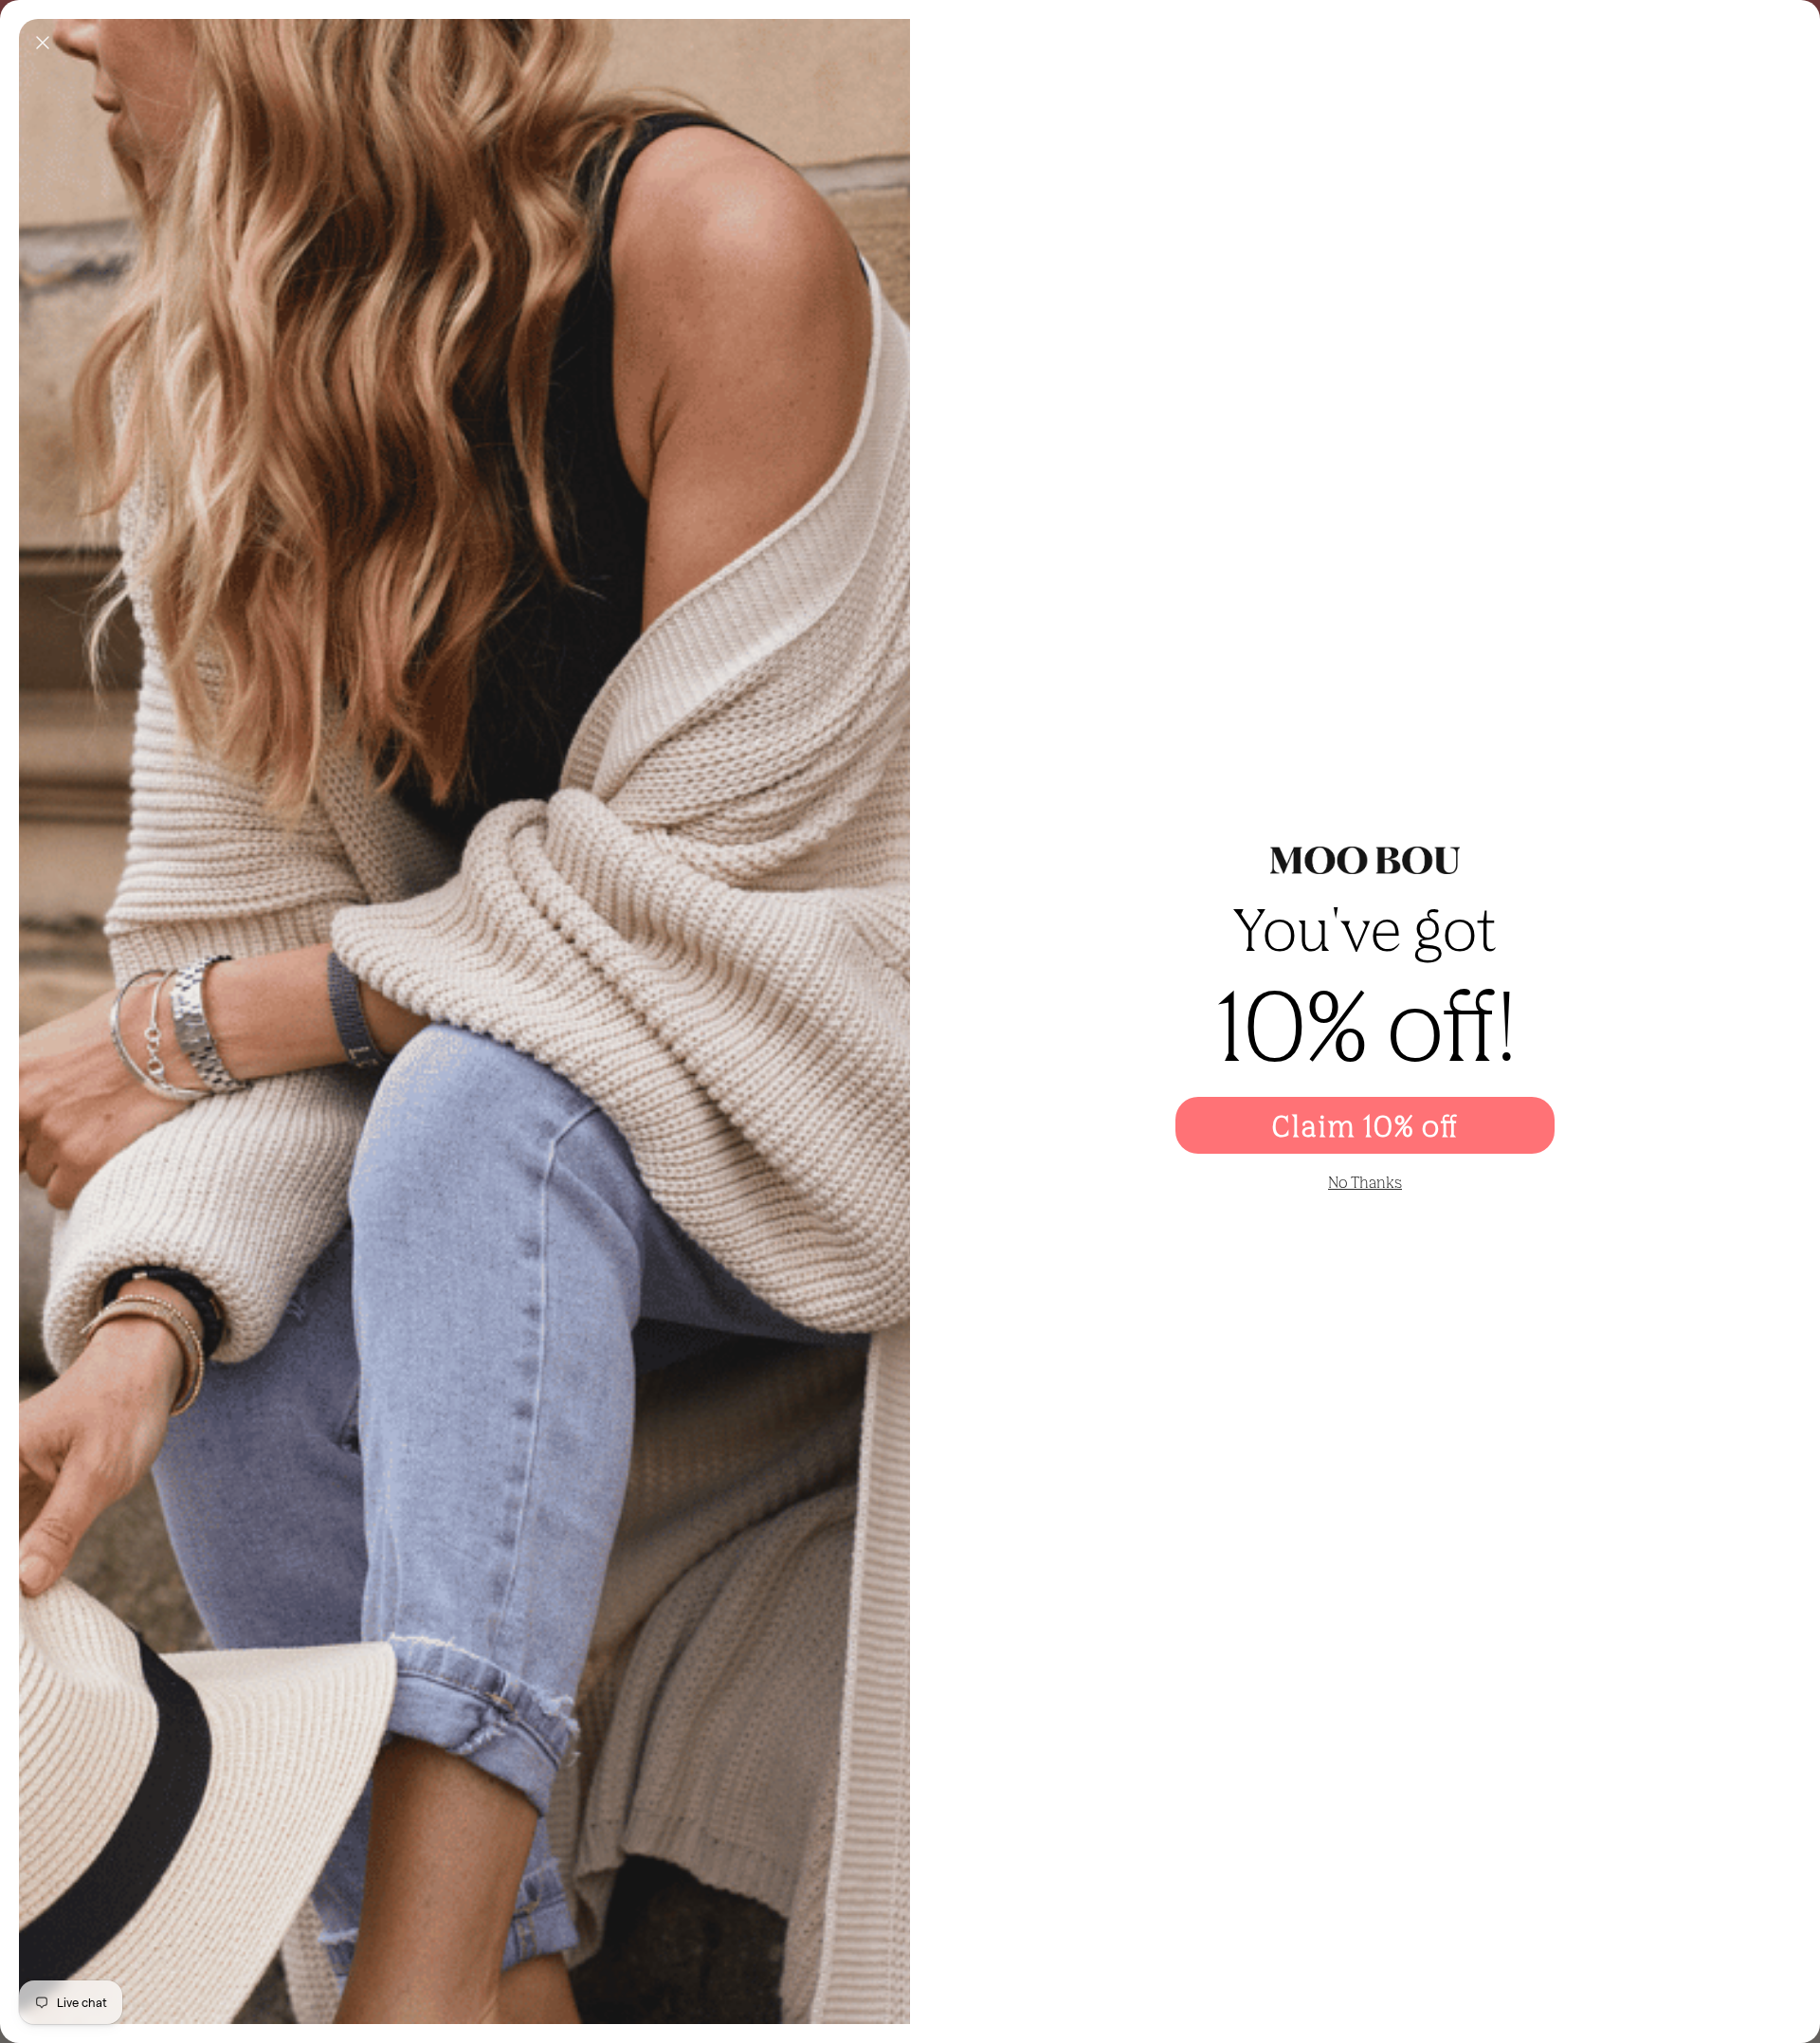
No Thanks (1365, 1182)
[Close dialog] (43, 43)
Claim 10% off (1365, 1125)
